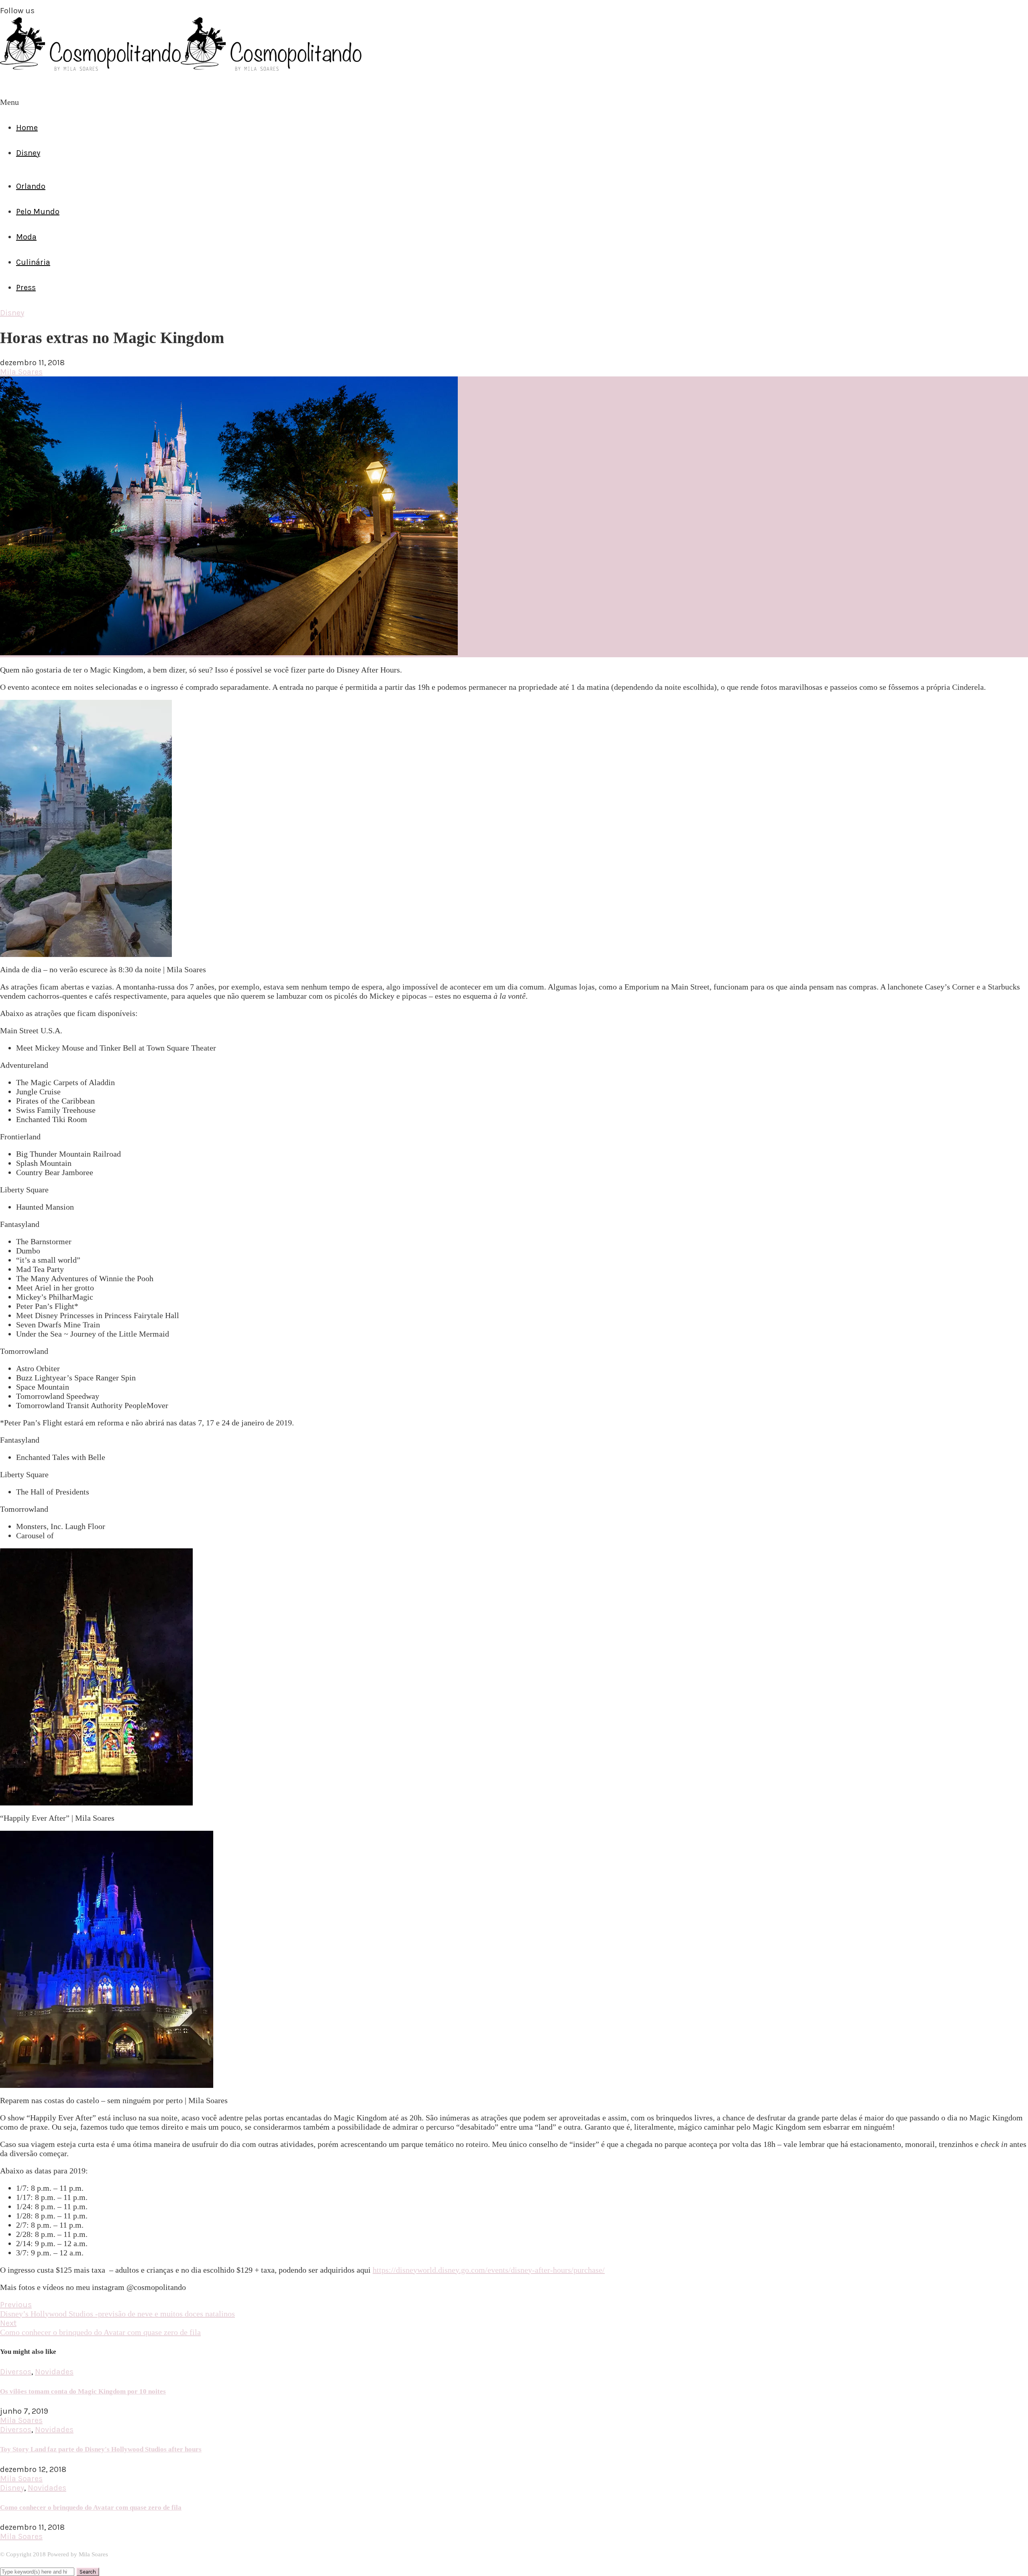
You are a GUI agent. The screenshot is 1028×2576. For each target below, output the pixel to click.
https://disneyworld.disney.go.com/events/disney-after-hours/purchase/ (489, 2270)
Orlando (31, 186)
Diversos (16, 2372)
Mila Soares (21, 372)
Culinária (33, 262)
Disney (28, 153)
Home (27, 128)
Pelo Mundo (38, 212)
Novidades (54, 2372)
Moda (26, 237)
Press (26, 287)
